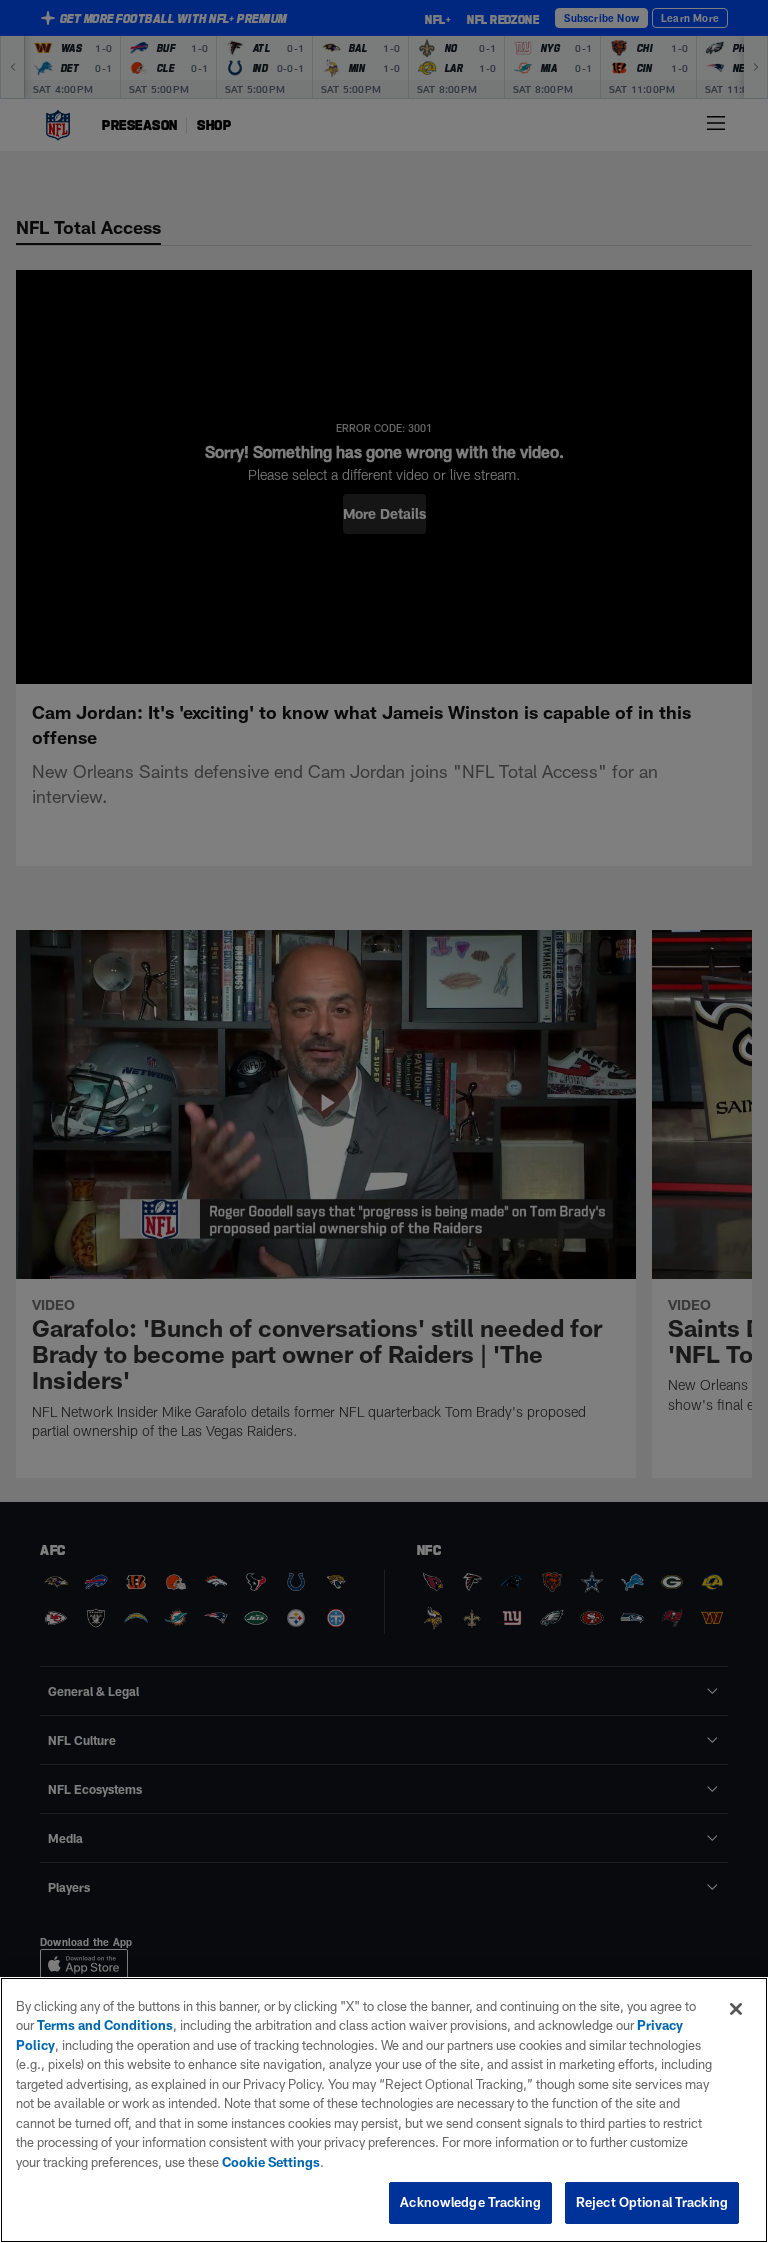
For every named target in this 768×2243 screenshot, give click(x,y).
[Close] (736, 2009)
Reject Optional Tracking (652, 2202)
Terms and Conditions (105, 2025)
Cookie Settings (271, 2162)
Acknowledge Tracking (470, 2202)
